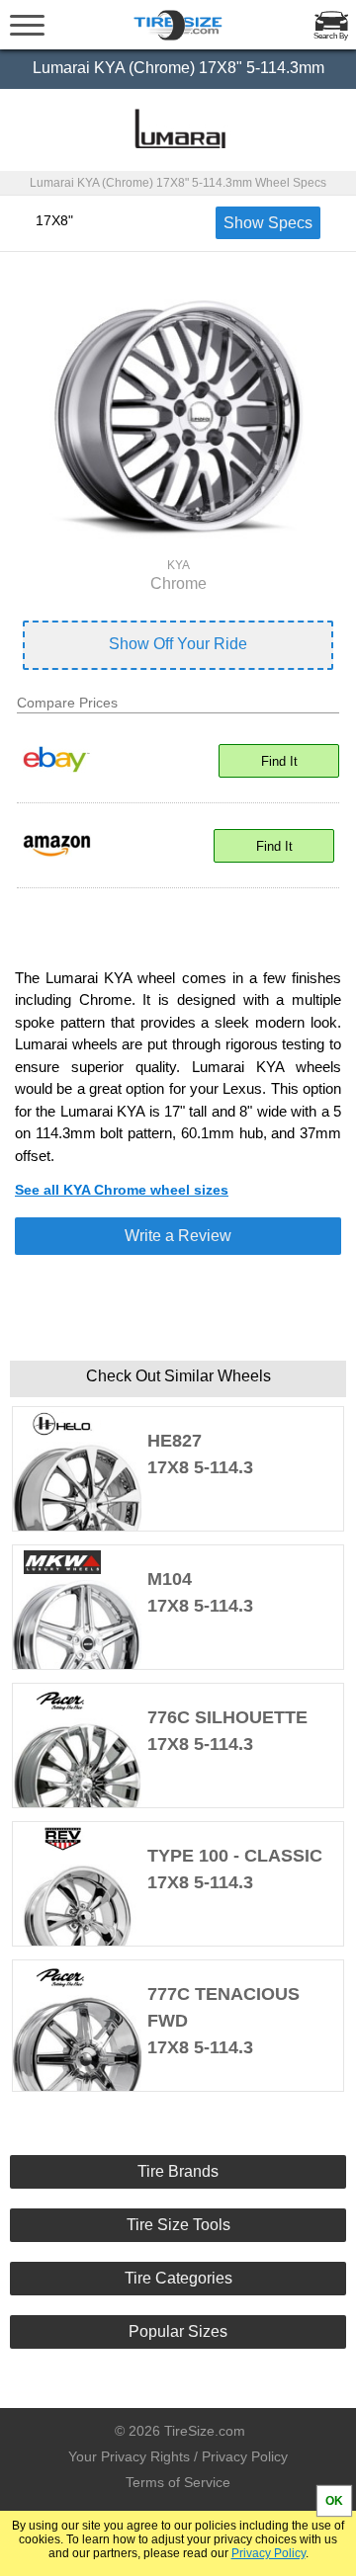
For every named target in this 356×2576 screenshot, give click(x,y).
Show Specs (268, 223)
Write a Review (178, 1236)
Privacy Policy (268, 2553)
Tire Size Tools (178, 2225)
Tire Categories (178, 2278)
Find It (279, 761)
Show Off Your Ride (178, 644)
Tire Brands (178, 2171)
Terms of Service (178, 2482)
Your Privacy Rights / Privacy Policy (178, 2456)
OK (334, 2501)
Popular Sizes (178, 2331)
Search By (331, 36)
